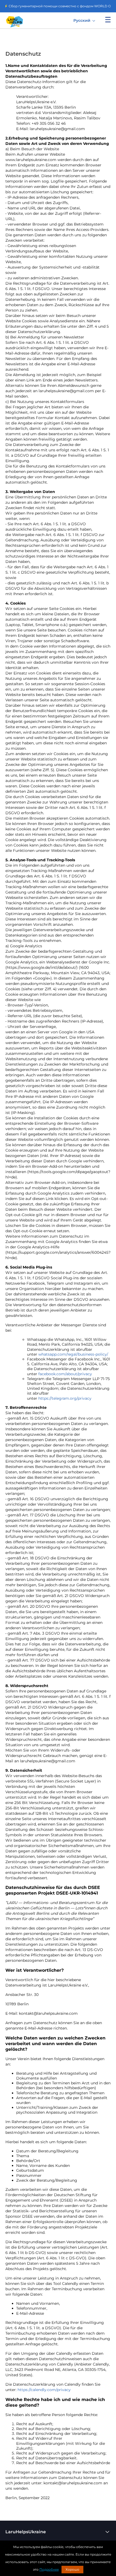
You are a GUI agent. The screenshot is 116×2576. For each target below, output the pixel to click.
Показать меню (108, 20)
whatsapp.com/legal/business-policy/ (73, 1354)
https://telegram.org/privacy (65, 1398)
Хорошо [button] (72, 2569)
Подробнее (49, 2569)
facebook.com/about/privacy (65, 1374)
